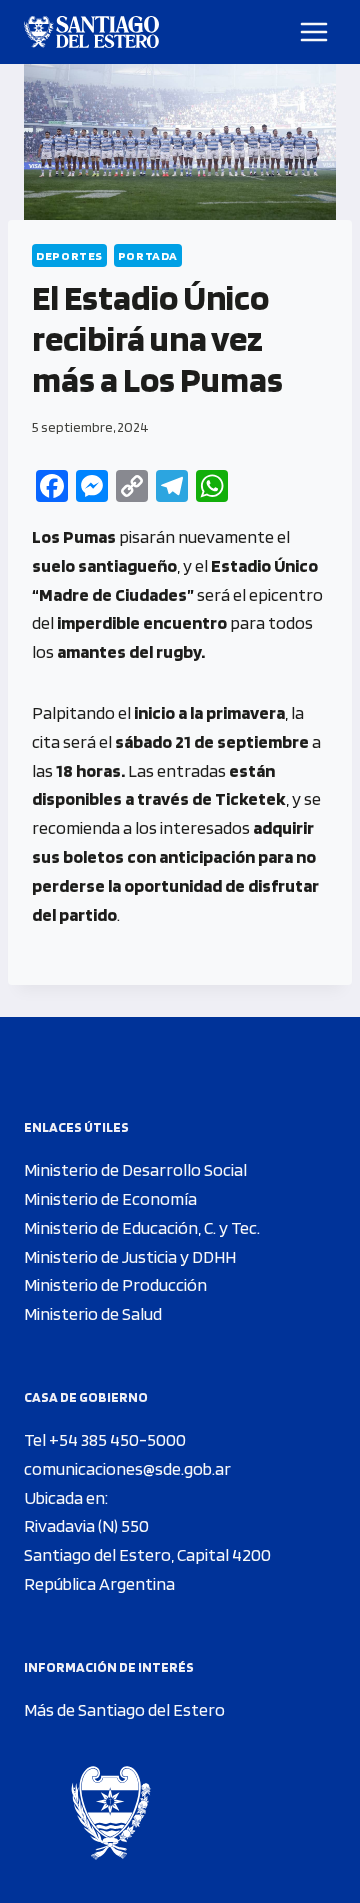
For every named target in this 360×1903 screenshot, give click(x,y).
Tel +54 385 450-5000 (105, 1439)
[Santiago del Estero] (91, 32)
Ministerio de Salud (93, 1313)
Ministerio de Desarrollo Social (135, 1169)
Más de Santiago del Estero (124, 1709)
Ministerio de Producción (115, 1284)
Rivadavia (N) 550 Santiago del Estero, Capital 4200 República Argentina (147, 1554)
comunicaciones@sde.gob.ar (127, 1468)
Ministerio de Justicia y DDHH (130, 1256)
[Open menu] (314, 31)
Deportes (69, 255)
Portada (148, 255)
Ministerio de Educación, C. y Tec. (142, 1227)
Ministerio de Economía (110, 1198)
